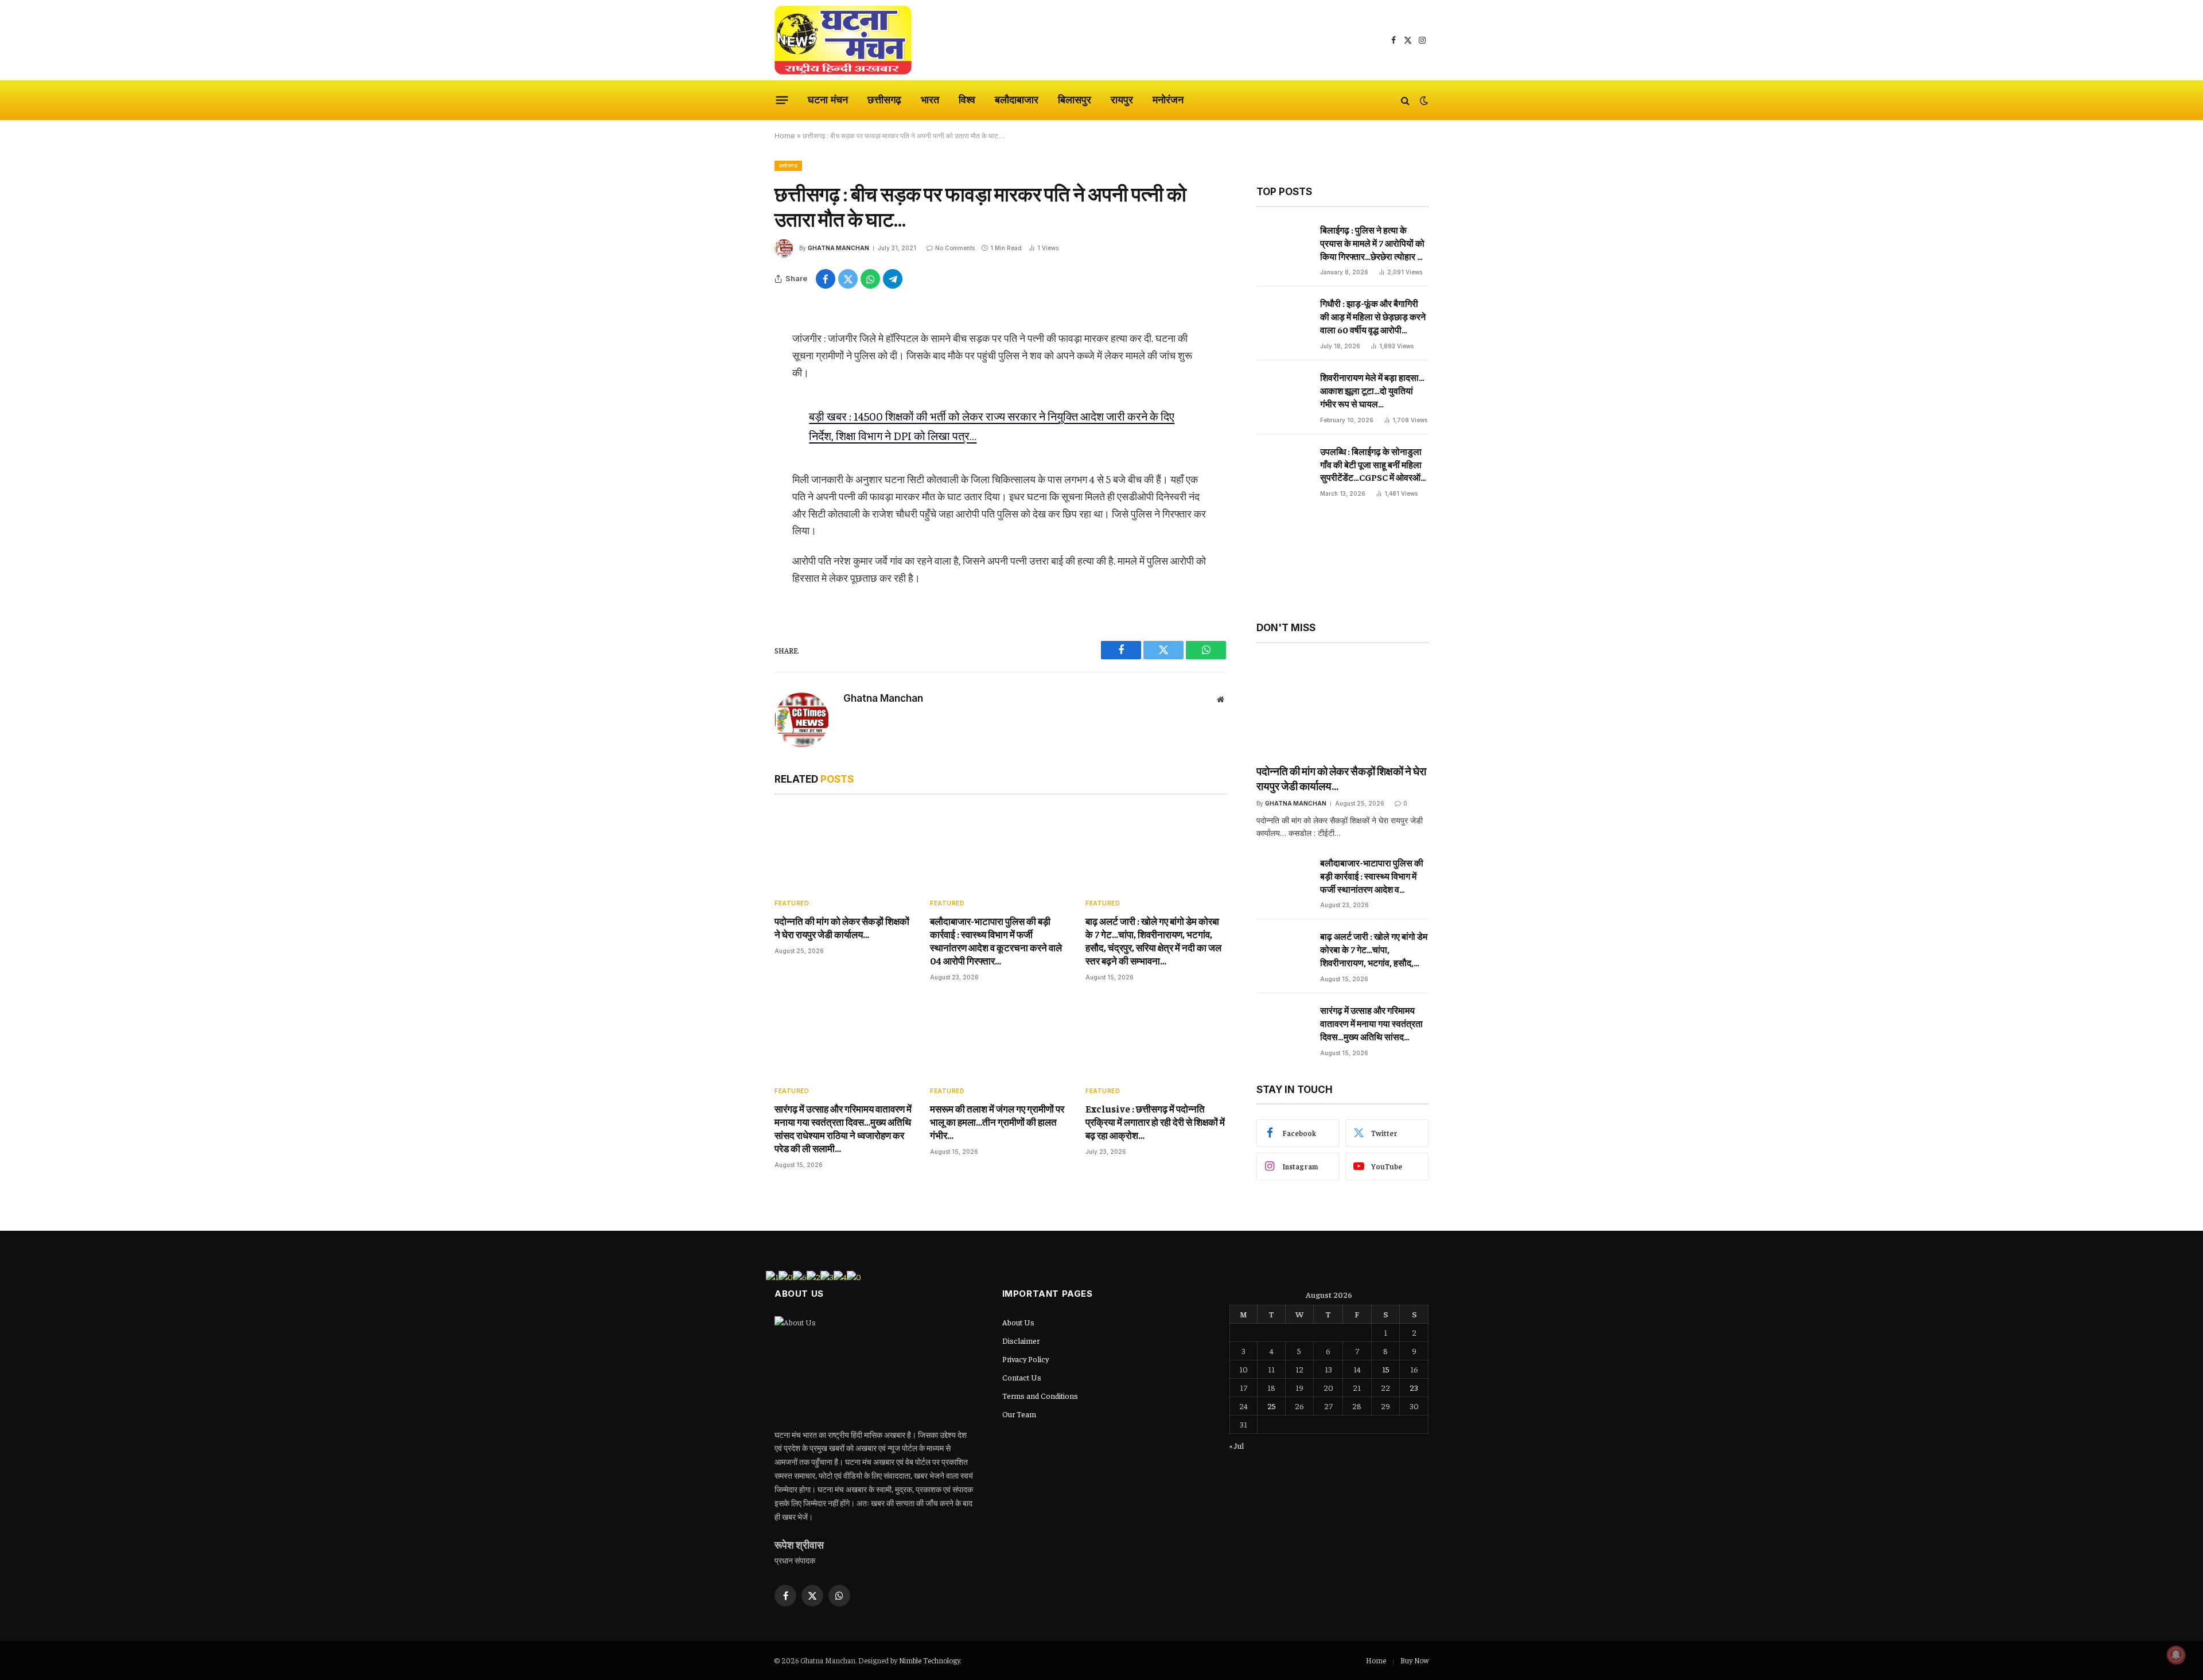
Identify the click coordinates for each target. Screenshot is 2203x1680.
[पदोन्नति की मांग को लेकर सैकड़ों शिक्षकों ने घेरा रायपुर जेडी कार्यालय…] (845, 849)
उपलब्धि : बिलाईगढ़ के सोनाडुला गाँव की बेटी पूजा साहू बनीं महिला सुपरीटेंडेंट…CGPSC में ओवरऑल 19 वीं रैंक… (1373, 465)
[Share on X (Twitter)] (848, 279)
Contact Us (1022, 1377)
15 (1386, 1369)
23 (1414, 1387)
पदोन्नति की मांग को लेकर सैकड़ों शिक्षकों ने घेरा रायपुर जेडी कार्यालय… (842, 927)
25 (1272, 1406)
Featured (792, 903)
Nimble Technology (929, 1660)
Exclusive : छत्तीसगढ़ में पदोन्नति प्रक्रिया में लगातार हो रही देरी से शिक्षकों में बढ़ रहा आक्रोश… (1155, 1122)
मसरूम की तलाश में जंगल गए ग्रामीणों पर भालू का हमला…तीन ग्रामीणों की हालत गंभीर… (997, 1122)
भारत (930, 100)
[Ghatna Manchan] (843, 40)
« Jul (1237, 1445)
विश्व (967, 100)
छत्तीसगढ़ (884, 100)
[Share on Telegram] (893, 279)
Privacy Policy (1025, 1359)
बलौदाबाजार (1017, 100)
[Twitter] (734, 375)
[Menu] (782, 100)
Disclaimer (1021, 1340)
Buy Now (1414, 1660)
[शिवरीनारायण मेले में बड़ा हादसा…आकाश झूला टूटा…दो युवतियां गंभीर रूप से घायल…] (1283, 396)
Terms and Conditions (1040, 1395)
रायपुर (1122, 100)
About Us (1018, 1322)
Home (785, 136)
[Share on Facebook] (826, 279)
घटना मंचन (828, 100)
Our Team (1019, 1414)
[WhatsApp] (734, 404)
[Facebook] (734, 345)
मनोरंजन (1168, 100)
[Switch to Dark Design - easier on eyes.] (1423, 100)
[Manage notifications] (2176, 1655)
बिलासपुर (1075, 100)
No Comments (955, 248)
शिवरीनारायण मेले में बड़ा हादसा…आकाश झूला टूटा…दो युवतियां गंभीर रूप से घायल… (1372, 390)
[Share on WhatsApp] (870, 279)
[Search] (1405, 100)
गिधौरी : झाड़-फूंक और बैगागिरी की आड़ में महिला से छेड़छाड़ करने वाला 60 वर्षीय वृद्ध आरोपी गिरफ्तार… (1373, 317)
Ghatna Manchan (838, 248)
